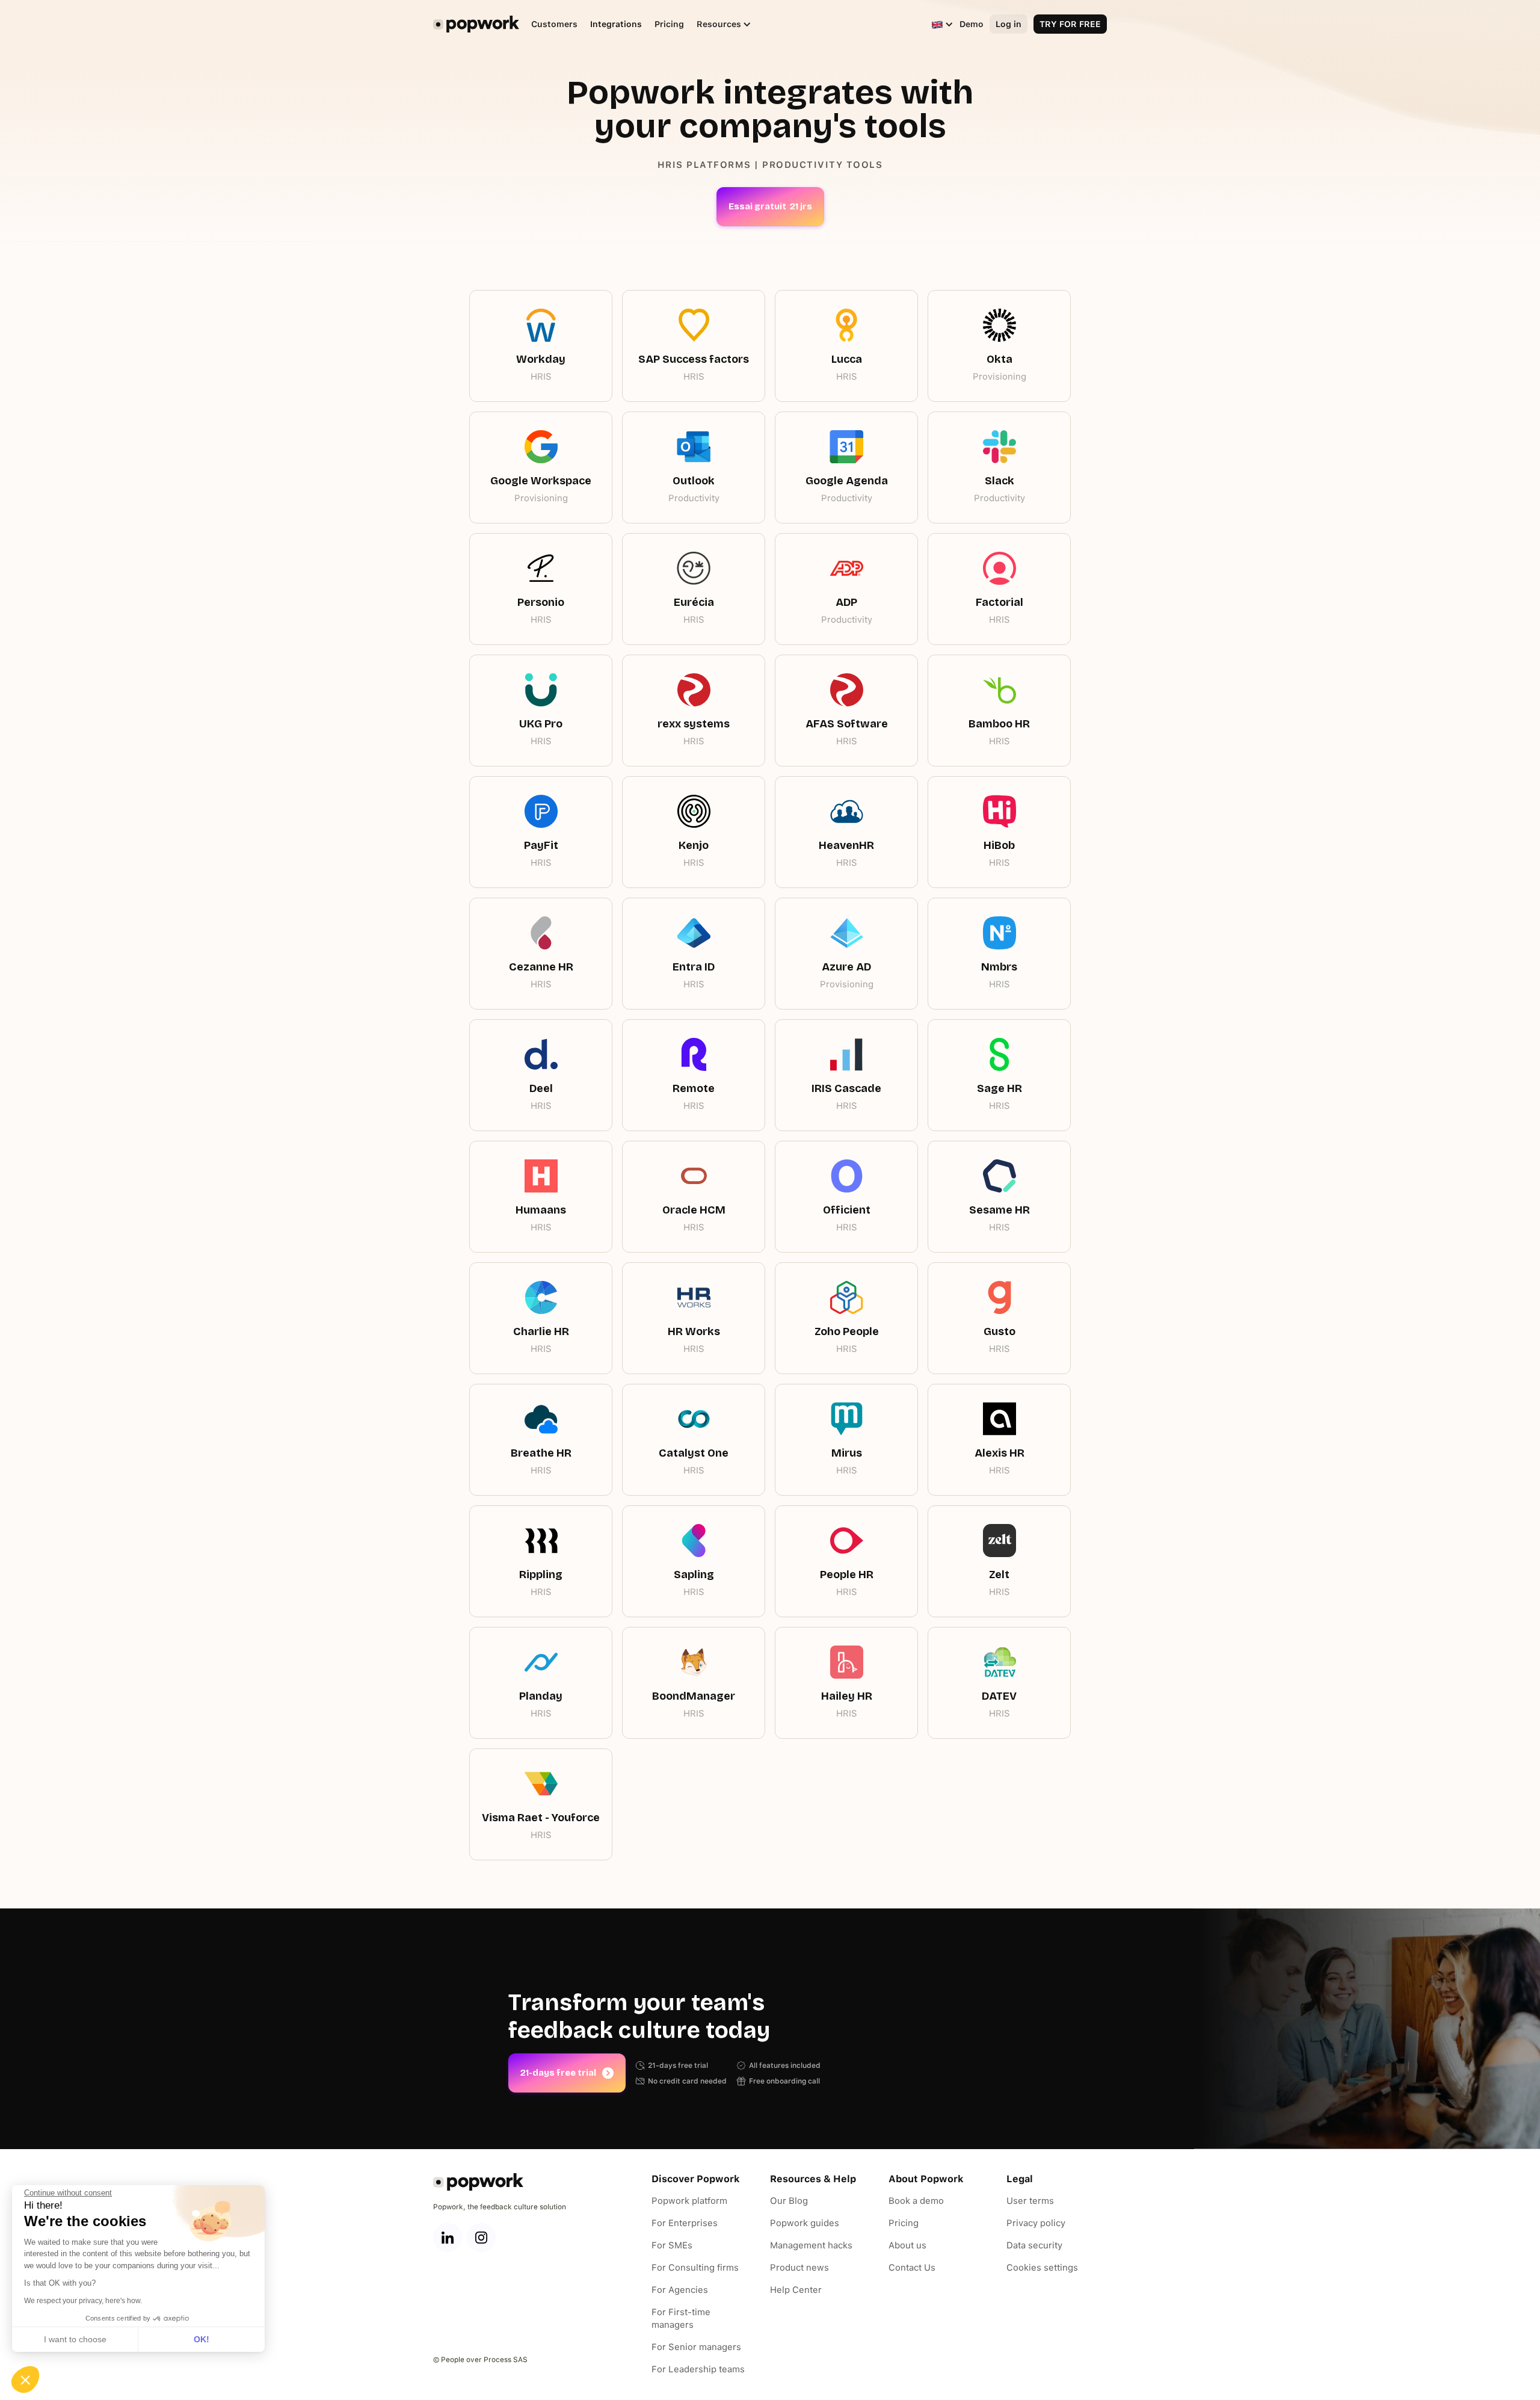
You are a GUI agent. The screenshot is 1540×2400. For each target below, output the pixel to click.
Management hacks (811, 2245)
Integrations (616, 24)
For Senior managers (696, 2347)
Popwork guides (805, 2223)
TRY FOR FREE (1070, 24)
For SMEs (672, 2245)
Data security (1034, 2245)
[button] (718, 24)
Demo (972, 24)
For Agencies (680, 2290)
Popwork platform (689, 2201)
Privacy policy (1036, 2223)
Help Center (796, 2290)
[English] (937, 24)
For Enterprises (685, 2223)
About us (907, 2245)
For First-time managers (681, 2318)
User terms (1030, 2201)
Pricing (669, 24)
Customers (554, 24)
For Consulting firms (695, 2268)
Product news (799, 2268)
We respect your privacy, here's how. (83, 2301)
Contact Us (912, 2268)
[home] (476, 24)
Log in (1009, 24)
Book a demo (916, 2201)
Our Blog (789, 2201)
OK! (202, 2339)
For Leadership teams (698, 2369)
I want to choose (75, 2339)
